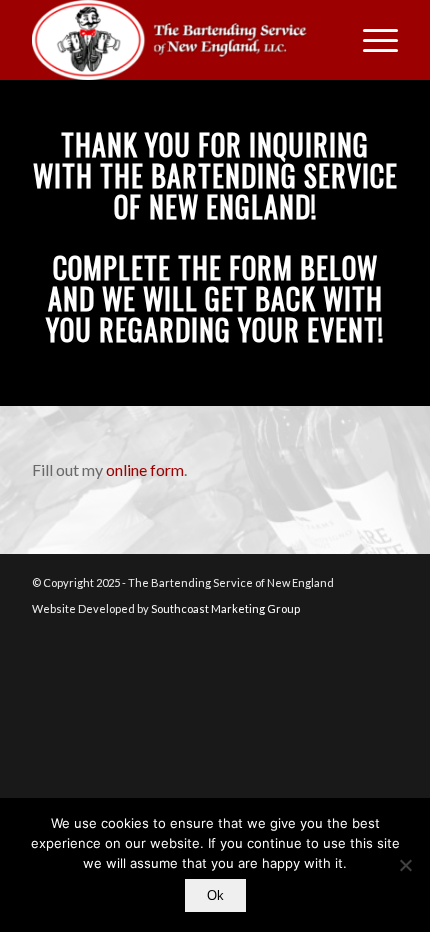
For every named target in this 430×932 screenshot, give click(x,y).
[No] (405, 865)
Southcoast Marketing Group (225, 608)
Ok (215, 895)
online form (145, 469)
